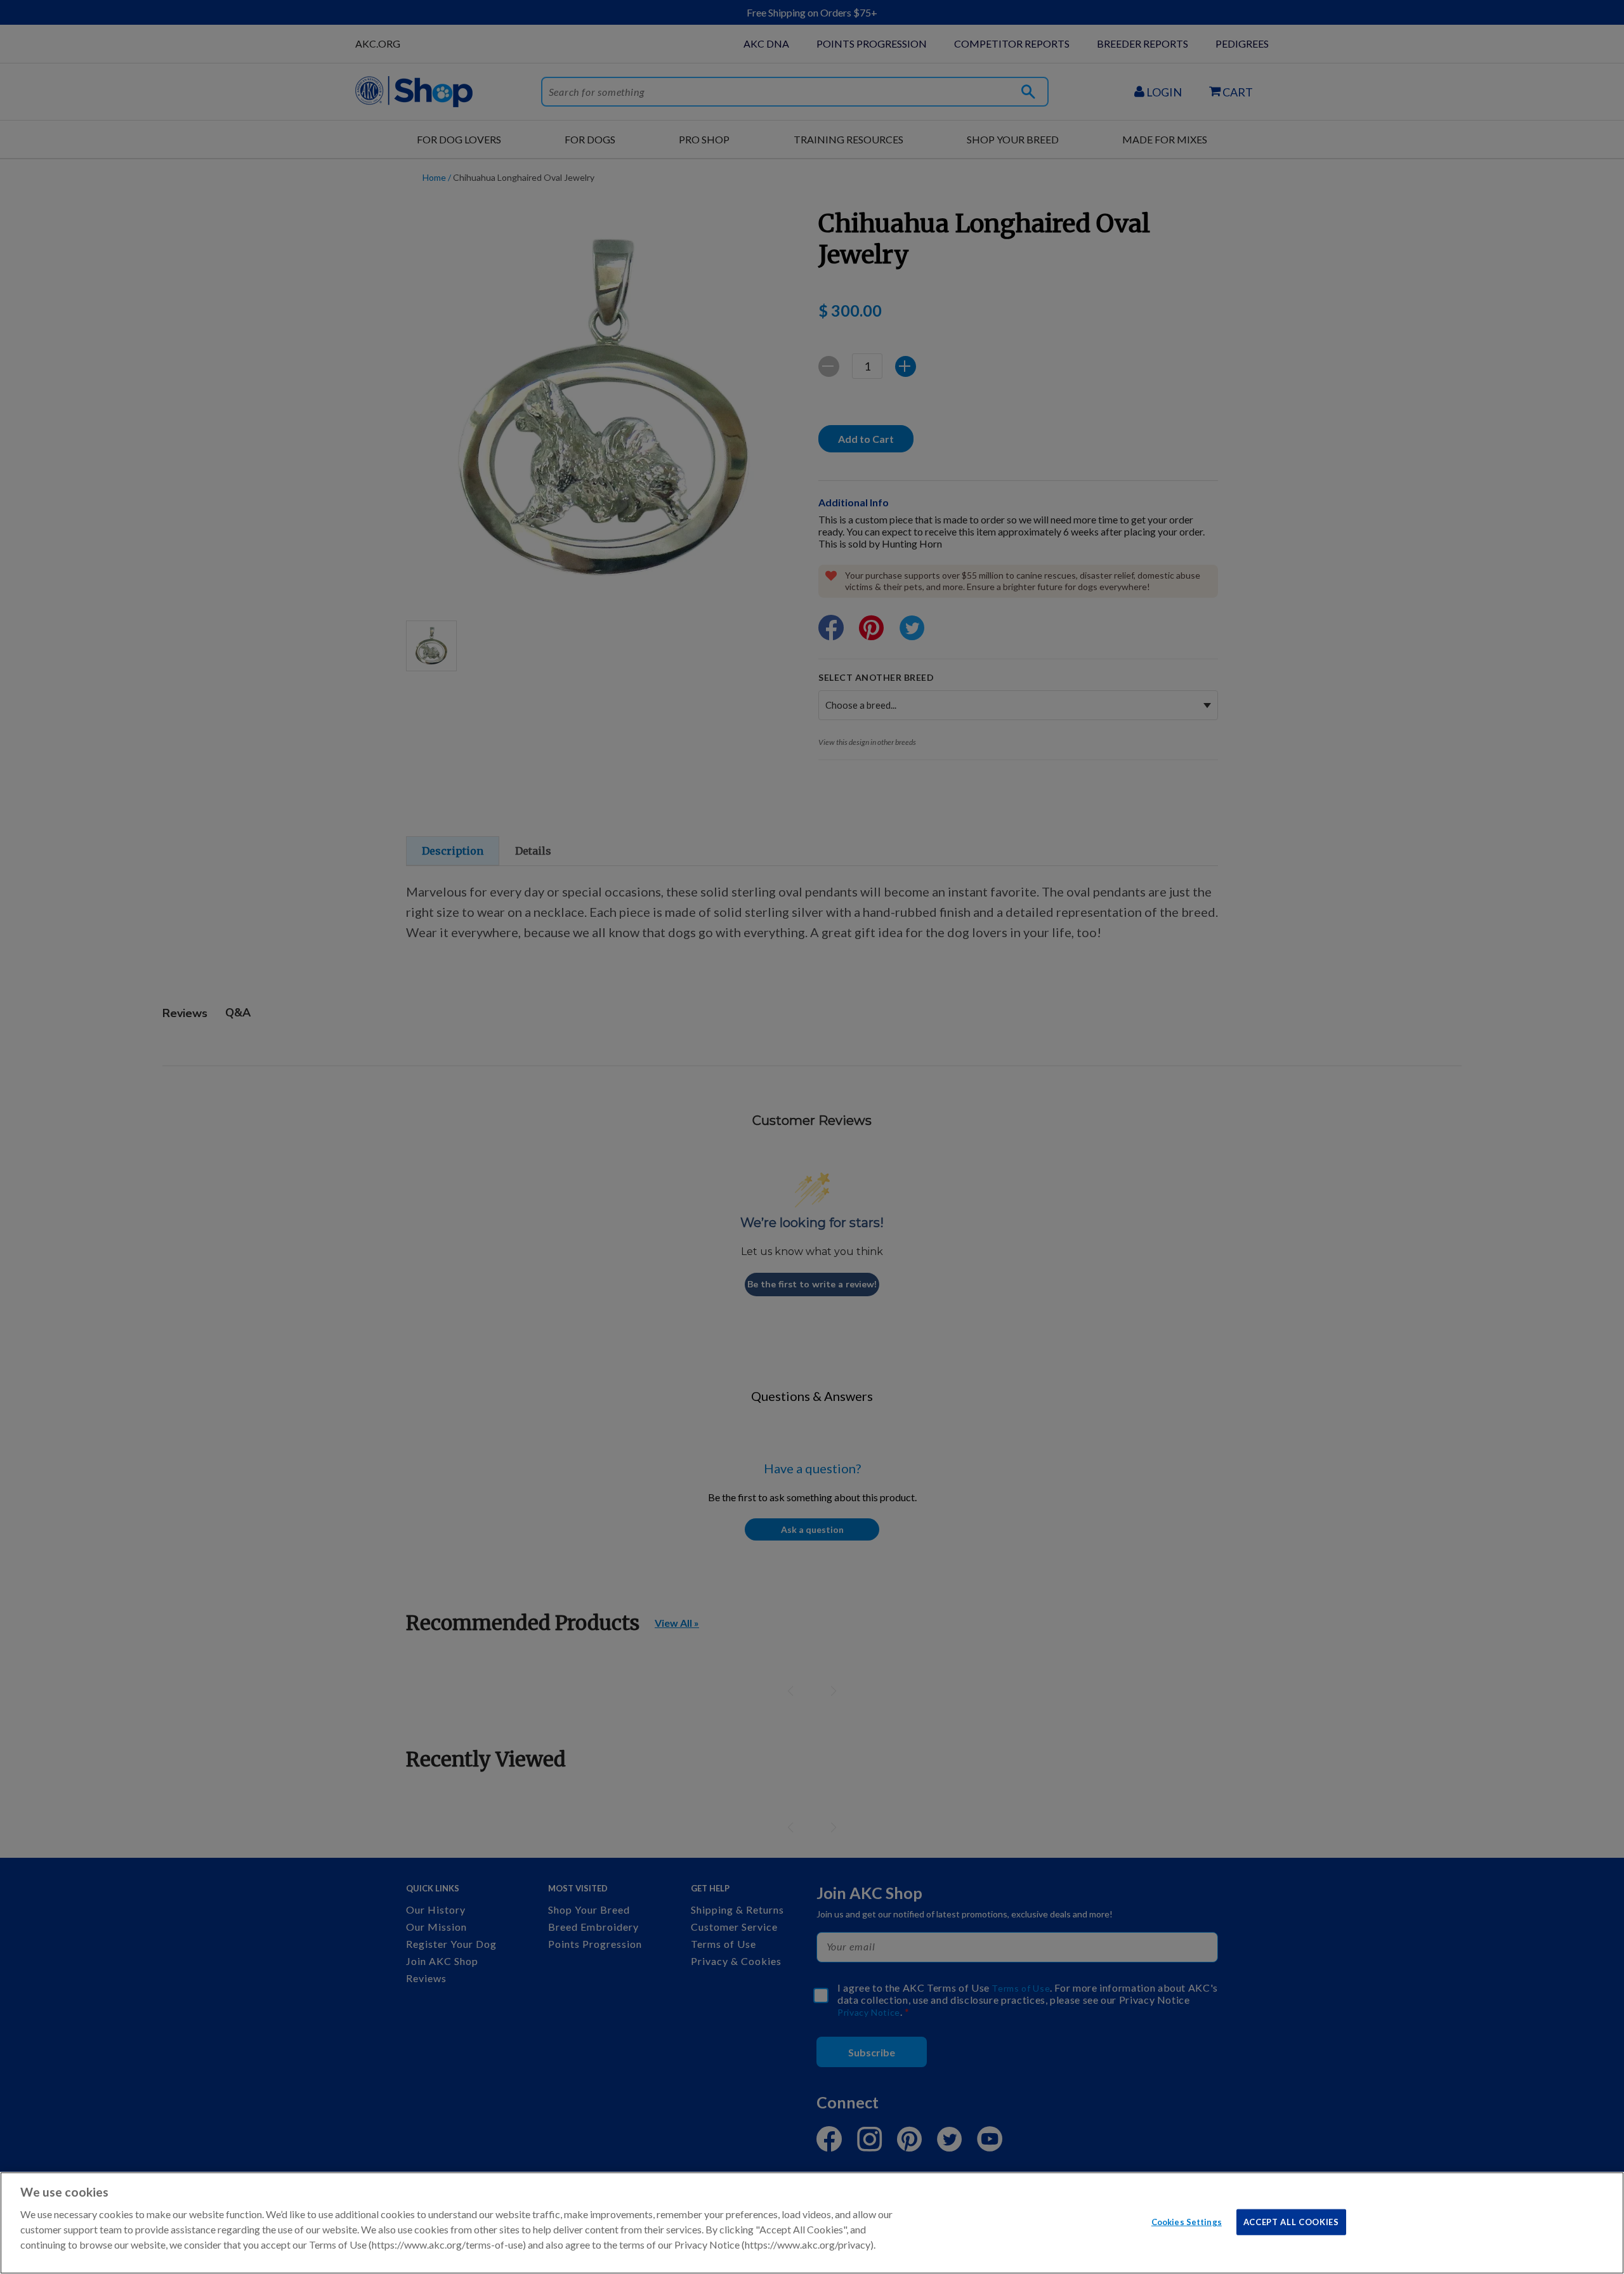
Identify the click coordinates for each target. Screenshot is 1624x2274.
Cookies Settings (1187, 2221)
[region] (812, 2223)
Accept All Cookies (1291, 2221)
